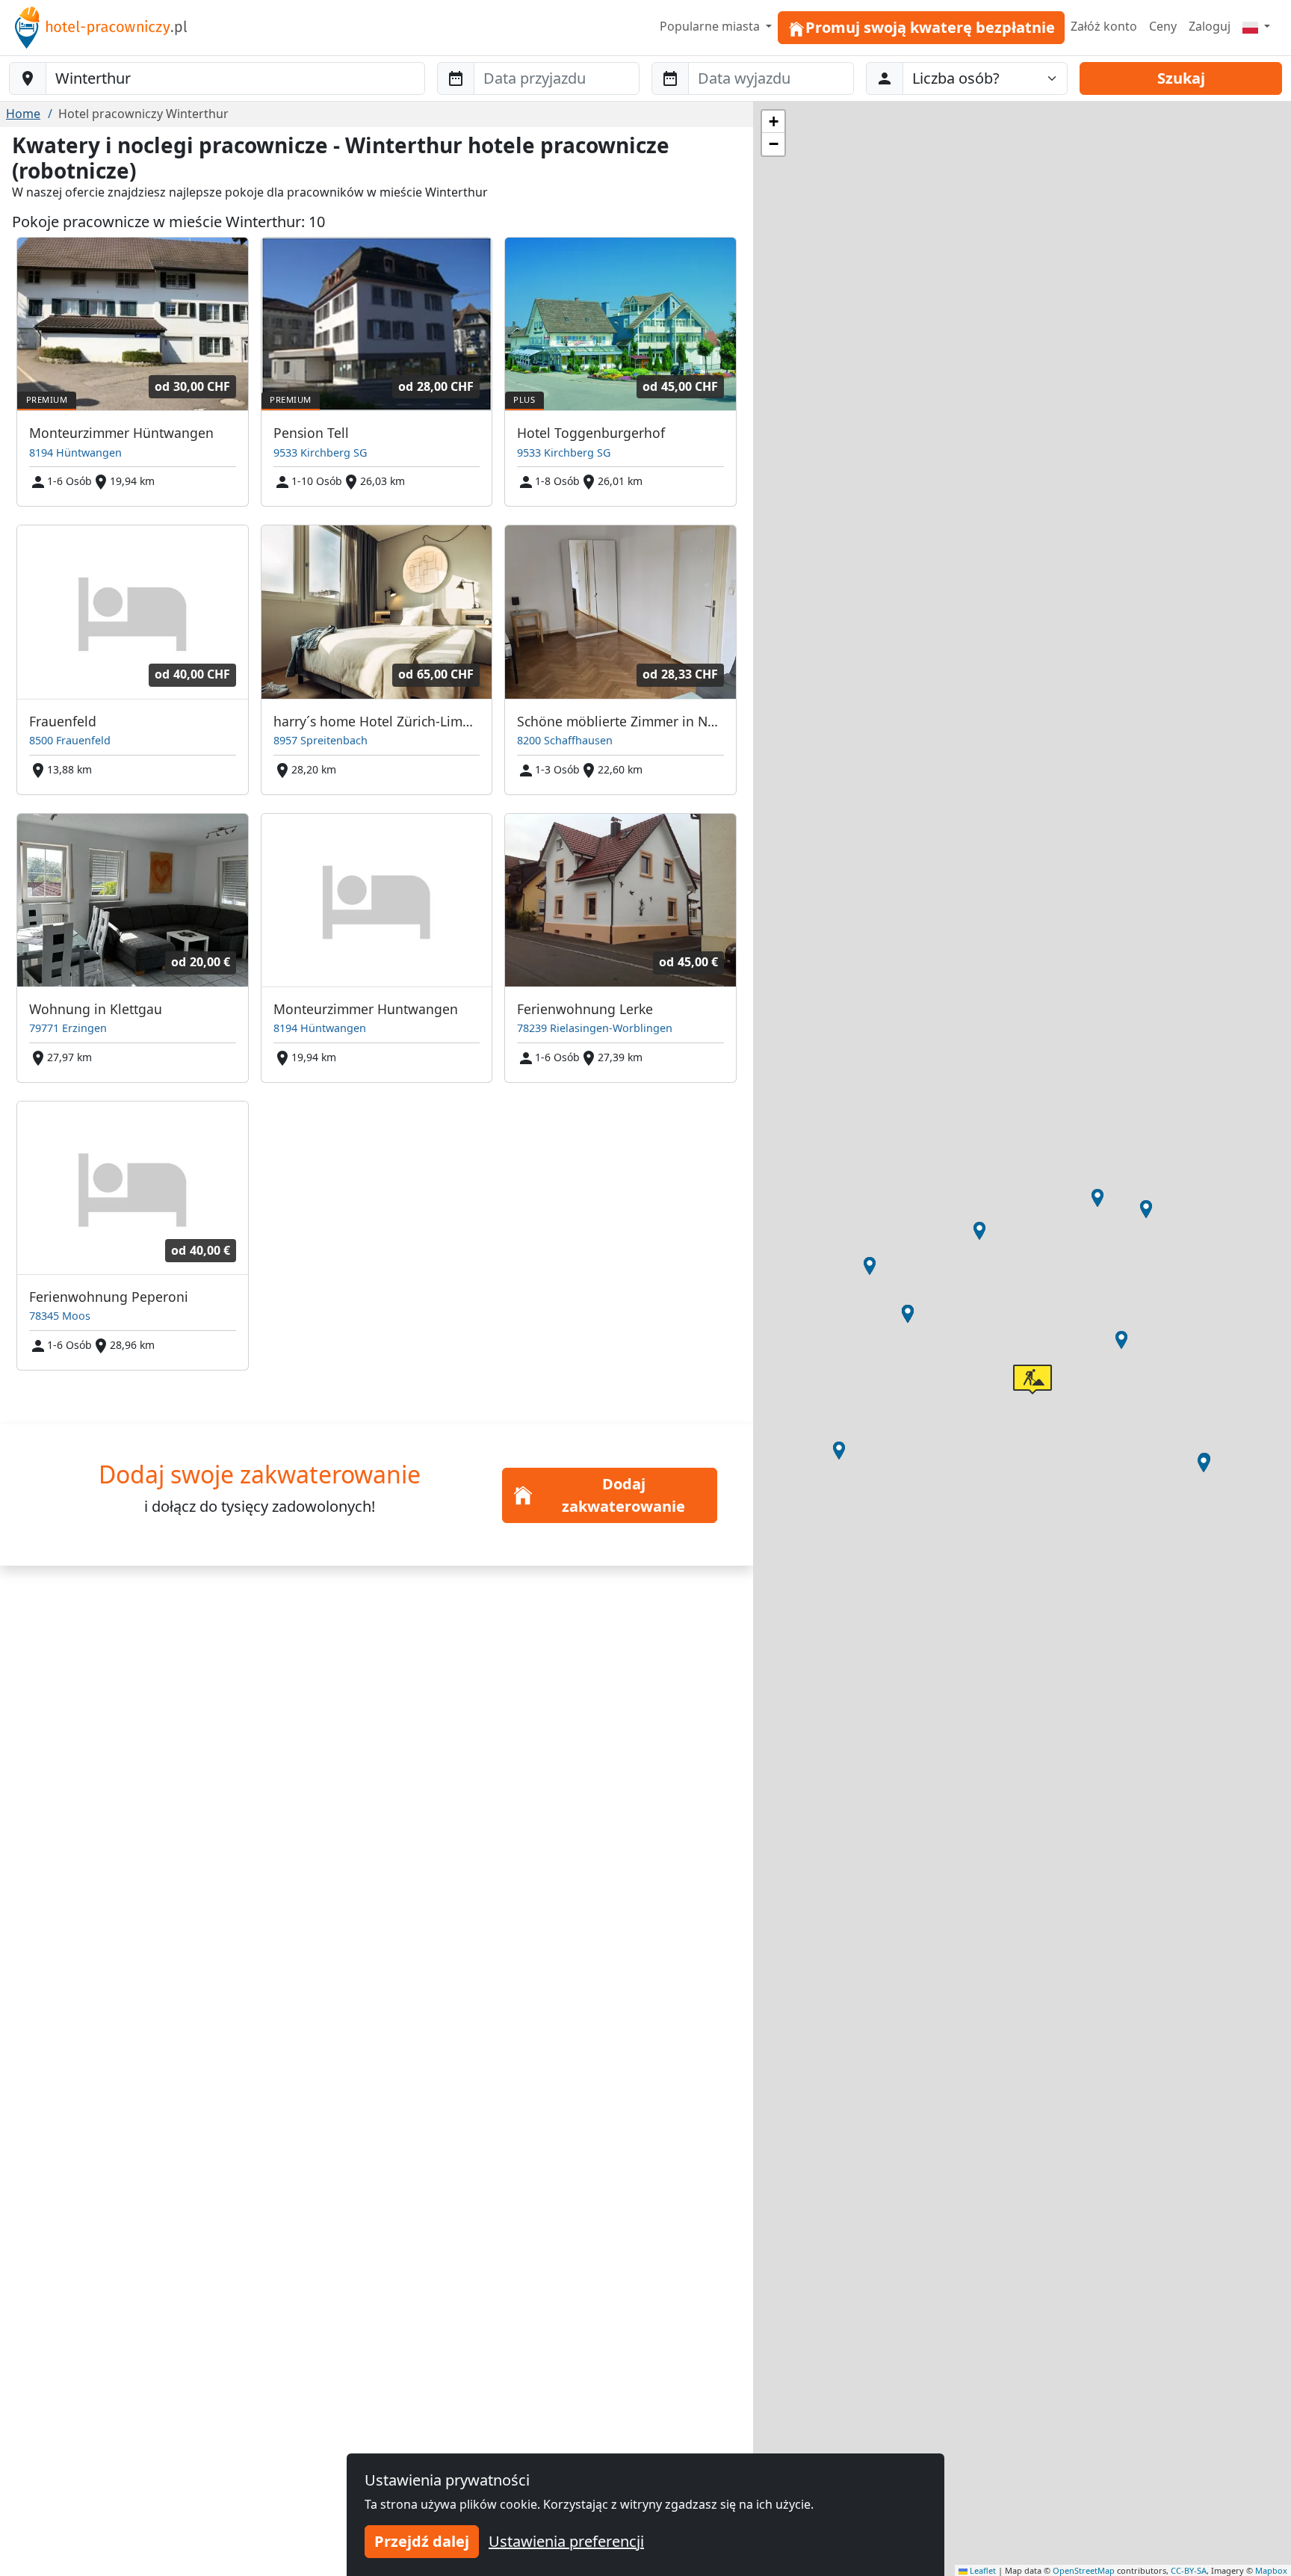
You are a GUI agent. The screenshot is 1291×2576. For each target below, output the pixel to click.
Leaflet (982, 2570)
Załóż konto (1104, 26)
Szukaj (1181, 78)
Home (23, 114)
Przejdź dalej (422, 2541)
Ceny (1163, 26)
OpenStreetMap (1084, 2570)
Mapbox (1271, 2570)
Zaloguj (1210, 26)
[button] (1204, 1463)
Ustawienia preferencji (566, 2541)
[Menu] (1256, 26)
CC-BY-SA (1189, 2570)
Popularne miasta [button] (711, 26)
